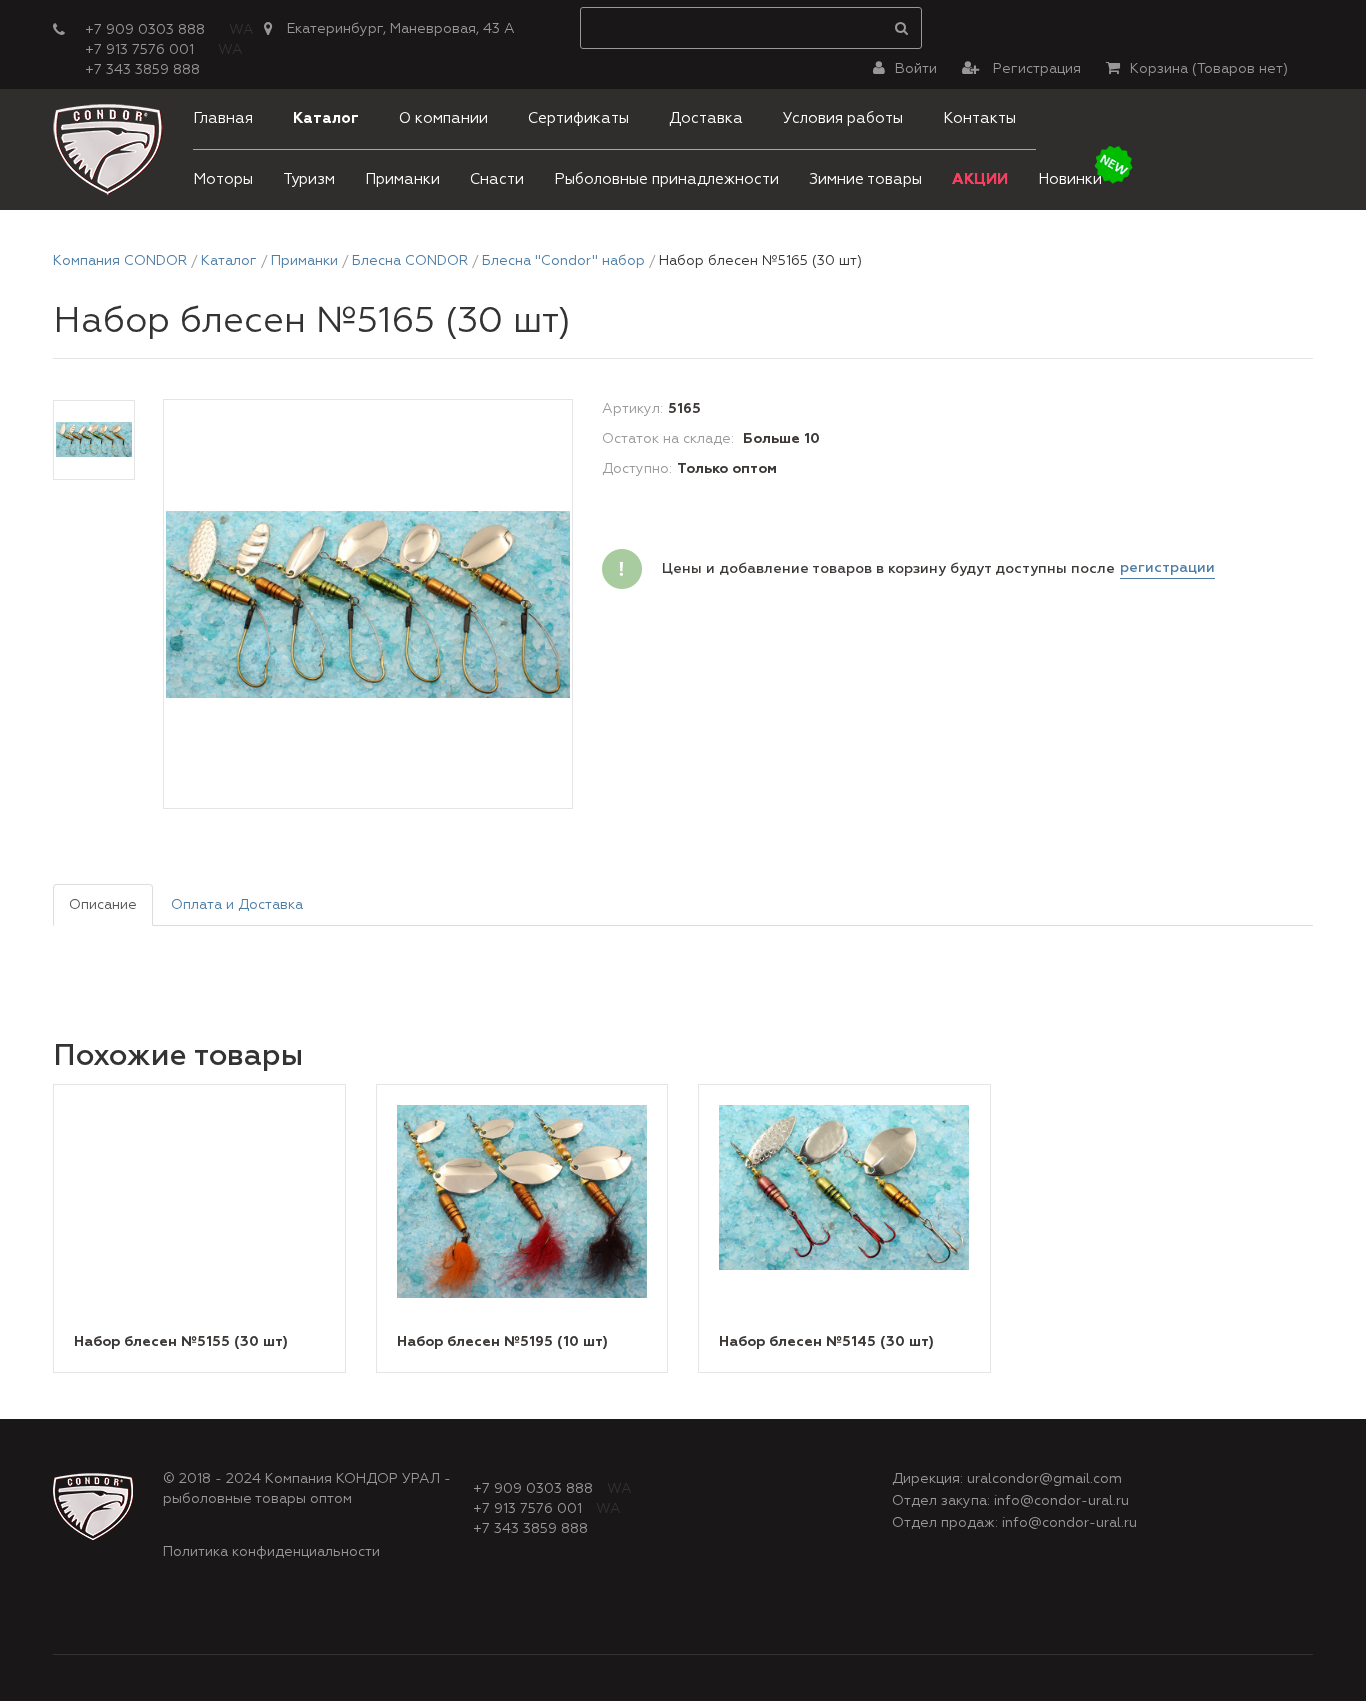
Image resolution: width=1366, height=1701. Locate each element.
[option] (368, 605)
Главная (223, 118)
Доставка (706, 118)
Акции (980, 179)
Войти (916, 69)
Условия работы (843, 118)
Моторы (223, 179)
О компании (443, 118)
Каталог (326, 118)
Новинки (1070, 179)
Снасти (497, 179)
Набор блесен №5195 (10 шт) (502, 1342)
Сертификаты (578, 118)
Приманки (402, 179)
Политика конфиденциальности (271, 1552)
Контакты (979, 118)
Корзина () (1209, 69)
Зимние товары (865, 179)
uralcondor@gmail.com (1044, 1479)
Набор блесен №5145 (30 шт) (826, 1342)
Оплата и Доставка (237, 905)
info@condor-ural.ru (1061, 1501)
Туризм (309, 179)
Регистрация (1035, 69)
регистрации (1167, 568)
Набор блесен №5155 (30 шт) (181, 1342)
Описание (103, 905)
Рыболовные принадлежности (666, 179)
